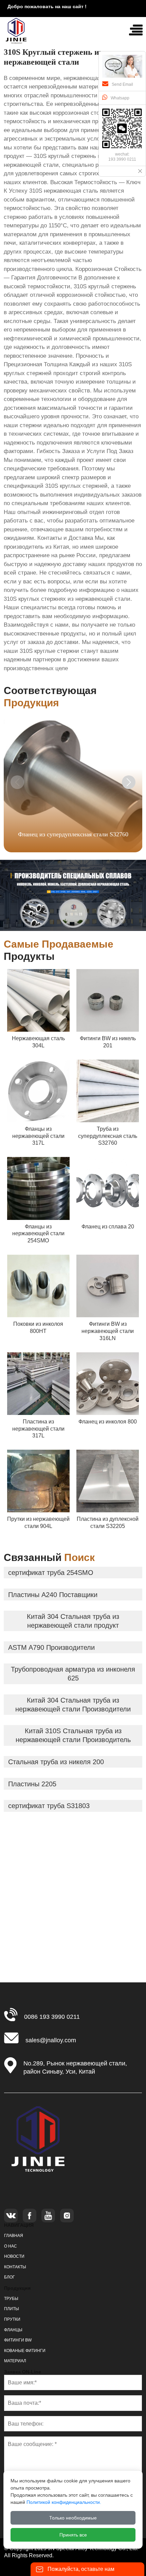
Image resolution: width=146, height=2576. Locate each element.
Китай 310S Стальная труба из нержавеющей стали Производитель (73, 1735)
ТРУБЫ (11, 2299)
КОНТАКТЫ (15, 2267)
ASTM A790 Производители (51, 1647)
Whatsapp (120, 98)
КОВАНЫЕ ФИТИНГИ (25, 2351)
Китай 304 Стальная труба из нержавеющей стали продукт (73, 1621)
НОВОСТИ (14, 2256)
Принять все (73, 2535)
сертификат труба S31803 (49, 1806)
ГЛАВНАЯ (14, 2236)
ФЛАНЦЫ (13, 2330)
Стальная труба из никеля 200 (56, 1762)
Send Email (122, 84)
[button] (129, 782)
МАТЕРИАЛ (15, 2361)
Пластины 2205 (32, 1784)
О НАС (11, 2246)
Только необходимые (73, 2518)
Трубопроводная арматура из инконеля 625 (73, 1674)
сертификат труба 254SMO (51, 1573)
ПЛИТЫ (12, 2309)
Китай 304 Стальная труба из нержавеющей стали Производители (73, 1705)
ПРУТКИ (12, 2319)
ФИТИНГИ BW (18, 2340)
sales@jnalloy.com (51, 2040)
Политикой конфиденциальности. (64, 2502)
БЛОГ (10, 2277)
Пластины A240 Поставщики (53, 1595)
